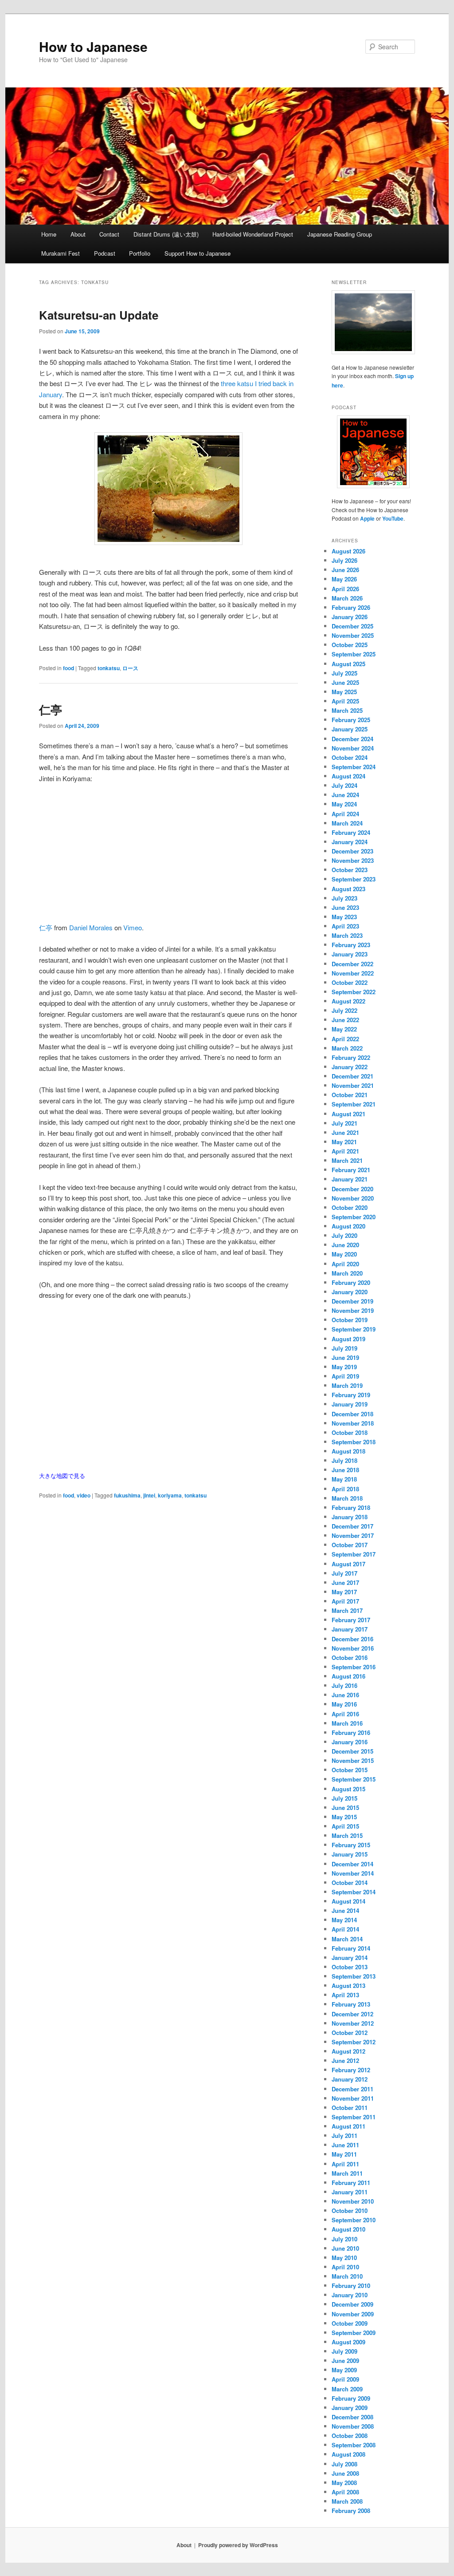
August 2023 (348, 889)
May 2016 (344, 1704)
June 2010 (345, 2248)
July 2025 (344, 673)
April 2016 (345, 1714)
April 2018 (345, 1489)
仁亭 (51, 709)
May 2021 (344, 1142)
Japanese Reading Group (340, 234)
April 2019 (345, 1376)
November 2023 (353, 860)
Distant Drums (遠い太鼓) (166, 234)
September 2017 (354, 1554)
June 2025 (345, 682)
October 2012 (350, 2033)
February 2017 (351, 1620)
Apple (367, 518)
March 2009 (347, 2389)
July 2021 (344, 1123)
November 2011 (353, 2098)
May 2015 (344, 1817)
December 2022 (352, 964)
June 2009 (345, 2361)
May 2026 (344, 579)
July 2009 (344, 2351)
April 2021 (345, 1151)
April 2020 (345, 1264)
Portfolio (140, 253)
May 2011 (344, 2154)
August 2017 (348, 1564)
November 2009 (353, 2314)
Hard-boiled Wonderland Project (253, 234)
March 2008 (347, 2501)
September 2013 (354, 1976)
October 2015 (350, 1770)
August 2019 (348, 1339)
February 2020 (351, 1282)
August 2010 (348, 2229)
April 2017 (345, 1601)
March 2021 (347, 1160)
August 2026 (348, 551)
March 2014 (347, 1939)
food (68, 668)
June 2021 (345, 1132)
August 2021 (348, 1114)
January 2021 (350, 1179)
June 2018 (345, 1470)
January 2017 (350, 1629)
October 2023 (350, 870)
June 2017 (345, 1582)
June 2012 (345, 2060)
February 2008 (351, 2511)
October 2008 (350, 2436)
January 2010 (350, 2295)
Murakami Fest (61, 253)
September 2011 (354, 2117)
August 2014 (348, 1901)
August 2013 (348, 1985)
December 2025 (352, 626)
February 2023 (351, 945)
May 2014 (344, 1920)
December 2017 (352, 1526)
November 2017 (353, 1535)
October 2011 (350, 2108)
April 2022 (345, 1039)
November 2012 (353, 2023)
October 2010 (350, 2211)
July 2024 (344, 785)
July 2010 (344, 2239)
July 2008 (344, 2464)
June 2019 (345, 1357)
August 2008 (348, 2454)
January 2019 (350, 1404)
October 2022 (350, 982)
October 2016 (350, 1657)
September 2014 (354, 1892)
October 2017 (350, 1545)
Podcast (105, 253)
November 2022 (353, 973)
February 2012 (351, 2070)
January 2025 (350, 729)
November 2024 (353, 748)
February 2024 (351, 832)
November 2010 (353, 2201)
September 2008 (354, 2445)
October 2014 (350, 1883)
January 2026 (350, 617)
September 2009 (354, 2333)
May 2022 (344, 1029)
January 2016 (350, 1742)
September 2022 (354, 992)
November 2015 (353, 1760)
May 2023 (344, 917)
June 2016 (345, 1695)
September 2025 (354, 654)
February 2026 (351, 607)
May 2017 (344, 1592)
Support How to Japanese (198, 253)
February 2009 (351, 2398)
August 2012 (348, 2051)
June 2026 (345, 570)
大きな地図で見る (62, 1476)
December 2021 (352, 1076)
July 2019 (344, 1348)
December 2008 (352, 2417)
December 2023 (352, 851)
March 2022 (347, 1048)
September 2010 (354, 2220)
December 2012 (352, 2014)
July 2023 (344, 898)
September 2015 (354, 1779)
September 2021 (354, 1104)
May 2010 (344, 2258)
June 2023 (345, 907)
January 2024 (350, 842)
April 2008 (345, 2492)
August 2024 (348, 776)
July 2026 (344, 560)
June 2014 (345, 1910)
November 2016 (353, 1648)
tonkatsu (109, 668)
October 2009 (350, 2323)
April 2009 (345, 2379)
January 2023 (350, 954)
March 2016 (347, 1723)
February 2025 (351, 720)
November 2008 (353, 2426)
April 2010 (345, 2267)
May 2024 (344, 804)
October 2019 (350, 1320)
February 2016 (351, 1732)
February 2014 (351, 1948)
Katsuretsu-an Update (99, 315)
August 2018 (348, 1451)
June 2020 (345, 1245)
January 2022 (350, 1067)
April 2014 (345, 1929)
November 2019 (353, 1310)
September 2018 (354, 1442)
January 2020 (350, 1292)
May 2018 (344, 1479)
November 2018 (353, 1423)
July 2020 (344, 1235)
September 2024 (354, 767)
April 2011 (345, 2164)
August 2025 (348, 664)
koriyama (170, 1495)
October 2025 (350, 645)
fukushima (127, 1495)
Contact (109, 234)
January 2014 (350, 1958)
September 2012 (354, 2042)
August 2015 (348, 1789)
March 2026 (347, 598)
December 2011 (352, 2089)
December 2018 (352, 1414)
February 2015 (351, 1845)
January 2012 (350, 2079)
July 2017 (344, 1573)
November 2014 (353, 1873)
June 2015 (345, 1808)
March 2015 (347, 1835)
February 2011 (351, 2183)
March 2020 (347, 1273)
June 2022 (345, 1020)
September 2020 (354, 1217)
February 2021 (351, 1170)
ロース (130, 668)
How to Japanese (93, 46)
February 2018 (351, 1507)
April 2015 (345, 1826)
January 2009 (350, 2408)
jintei (149, 1495)
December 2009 (352, 2304)
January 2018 (350, 1517)
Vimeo (133, 927)
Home (49, 234)
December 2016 (352, 1639)
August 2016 (348, 1676)
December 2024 (352, 739)
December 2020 (352, 1189)
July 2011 (344, 2135)
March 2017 (347, 1610)
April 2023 (345, 926)
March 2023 (347, 935)
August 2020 (348, 1226)
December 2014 (352, 1864)
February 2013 (351, 2004)
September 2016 (354, 1667)
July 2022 (344, 1010)
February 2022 (351, 1057)
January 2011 (350, 2192)
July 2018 (344, 1460)
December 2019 (352, 1301)
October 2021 (350, 1095)
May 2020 (344, 1254)
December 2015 (352, 1751)
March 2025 (347, 710)
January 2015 (350, 1854)
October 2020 (350, 1207)
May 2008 (344, 2483)
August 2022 (348, 1001)
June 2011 (345, 2145)
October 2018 (350, 1432)
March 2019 (347, 1385)
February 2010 (351, 2286)
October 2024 (350, 757)
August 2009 (348, 2342)
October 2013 (350, 1967)
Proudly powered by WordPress (238, 2545)
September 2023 (354, 879)
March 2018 (347, 1498)
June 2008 (345, 2473)
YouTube (393, 518)
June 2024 (345, 795)
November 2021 (353, 1085)
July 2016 (344, 1685)
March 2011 (347, 2173)
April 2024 (345, 814)
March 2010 (347, 2276)
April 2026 (345, 589)
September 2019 (354, 1329)
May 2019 (344, 1367)
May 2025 (344, 692)
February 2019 (351, 1395)
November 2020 (353, 1198)
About (78, 234)
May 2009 (344, 2370)
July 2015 (344, 1798)
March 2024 (347, 823)
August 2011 (348, 2126)
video (84, 1495)
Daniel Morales (91, 927)
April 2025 (345, 701)
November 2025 (353, 635)
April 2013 (345, 1995)
